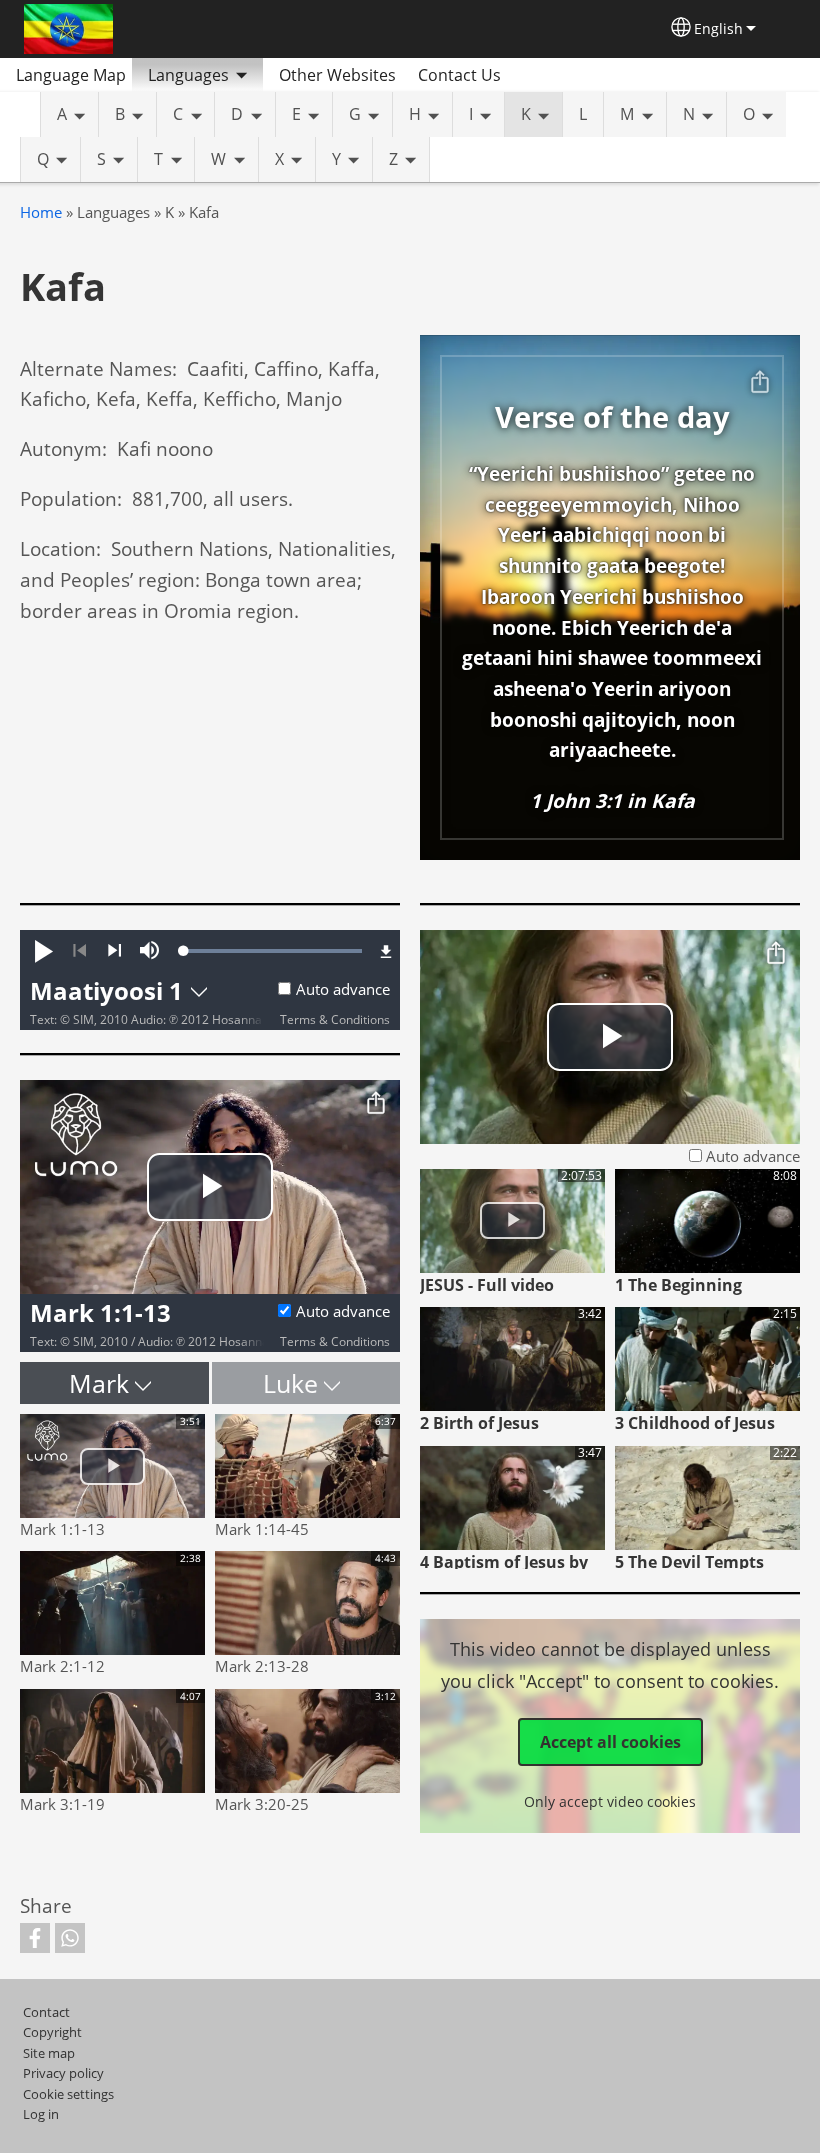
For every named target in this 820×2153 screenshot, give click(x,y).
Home (41, 212)
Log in (41, 2114)
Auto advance (343, 989)
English (718, 28)
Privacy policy (63, 2073)
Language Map (71, 75)
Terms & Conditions (335, 1019)
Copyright (52, 2032)
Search (540, 75)
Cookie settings (68, 2094)
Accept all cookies (610, 1742)
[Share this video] (376, 1104)
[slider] (273, 951)
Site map (49, 2053)
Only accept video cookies (610, 1801)
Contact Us (459, 75)
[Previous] (79, 951)
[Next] (114, 951)
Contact (46, 2012)
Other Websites (337, 75)
